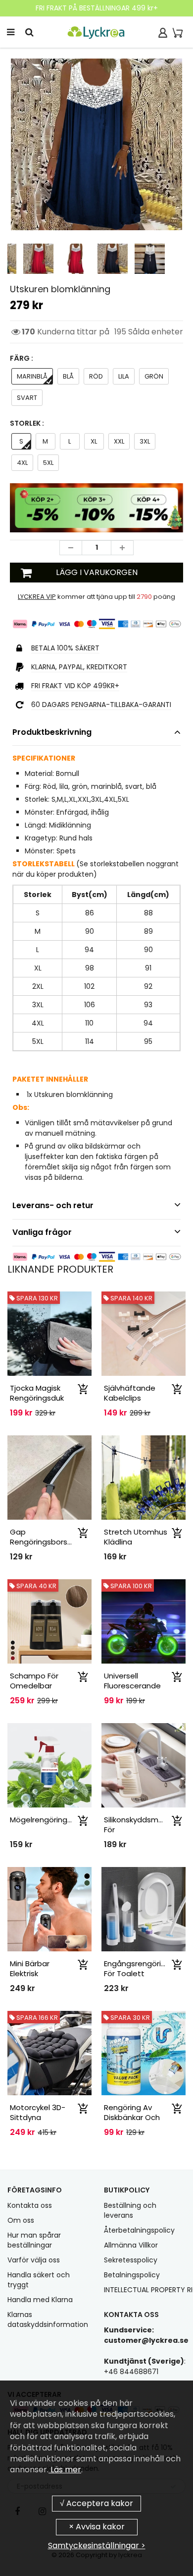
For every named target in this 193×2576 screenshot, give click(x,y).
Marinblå (32, 376)
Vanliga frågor (42, 1232)
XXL (119, 441)
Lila (124, 376)
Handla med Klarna (40, 2300)
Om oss (21, 2220)
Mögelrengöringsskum (50, 1820)
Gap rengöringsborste (43, 1537)
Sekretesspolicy (131, 2260)
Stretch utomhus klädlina (136, 1537)
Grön (154, 376)
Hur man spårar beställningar (34, 2240)
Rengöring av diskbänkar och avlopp (132, 2117)
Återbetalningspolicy (139, 2230)
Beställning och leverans (130, 2210)
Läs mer (65, 2470)
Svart (27, 398)
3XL (145, 441)
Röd (96, 376)
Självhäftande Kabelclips (130, 1393)
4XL (22, 463)
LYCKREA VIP (37, 597)
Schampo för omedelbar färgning (34, 1686)
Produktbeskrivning (52, 732)
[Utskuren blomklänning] (96, 144)
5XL (48, 463)
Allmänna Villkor (131, 2245)
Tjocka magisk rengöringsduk (37, 1393)
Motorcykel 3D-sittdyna (38, 2112)
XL (94, 441)
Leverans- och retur (53, 1205)
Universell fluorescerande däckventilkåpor (133, 1686)
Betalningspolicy (132, 2275)
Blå (68, 376)
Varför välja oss (34, 2260)
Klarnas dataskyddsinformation (48, 2319)
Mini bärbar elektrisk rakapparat (32, 1973)
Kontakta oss (30, 2205)
